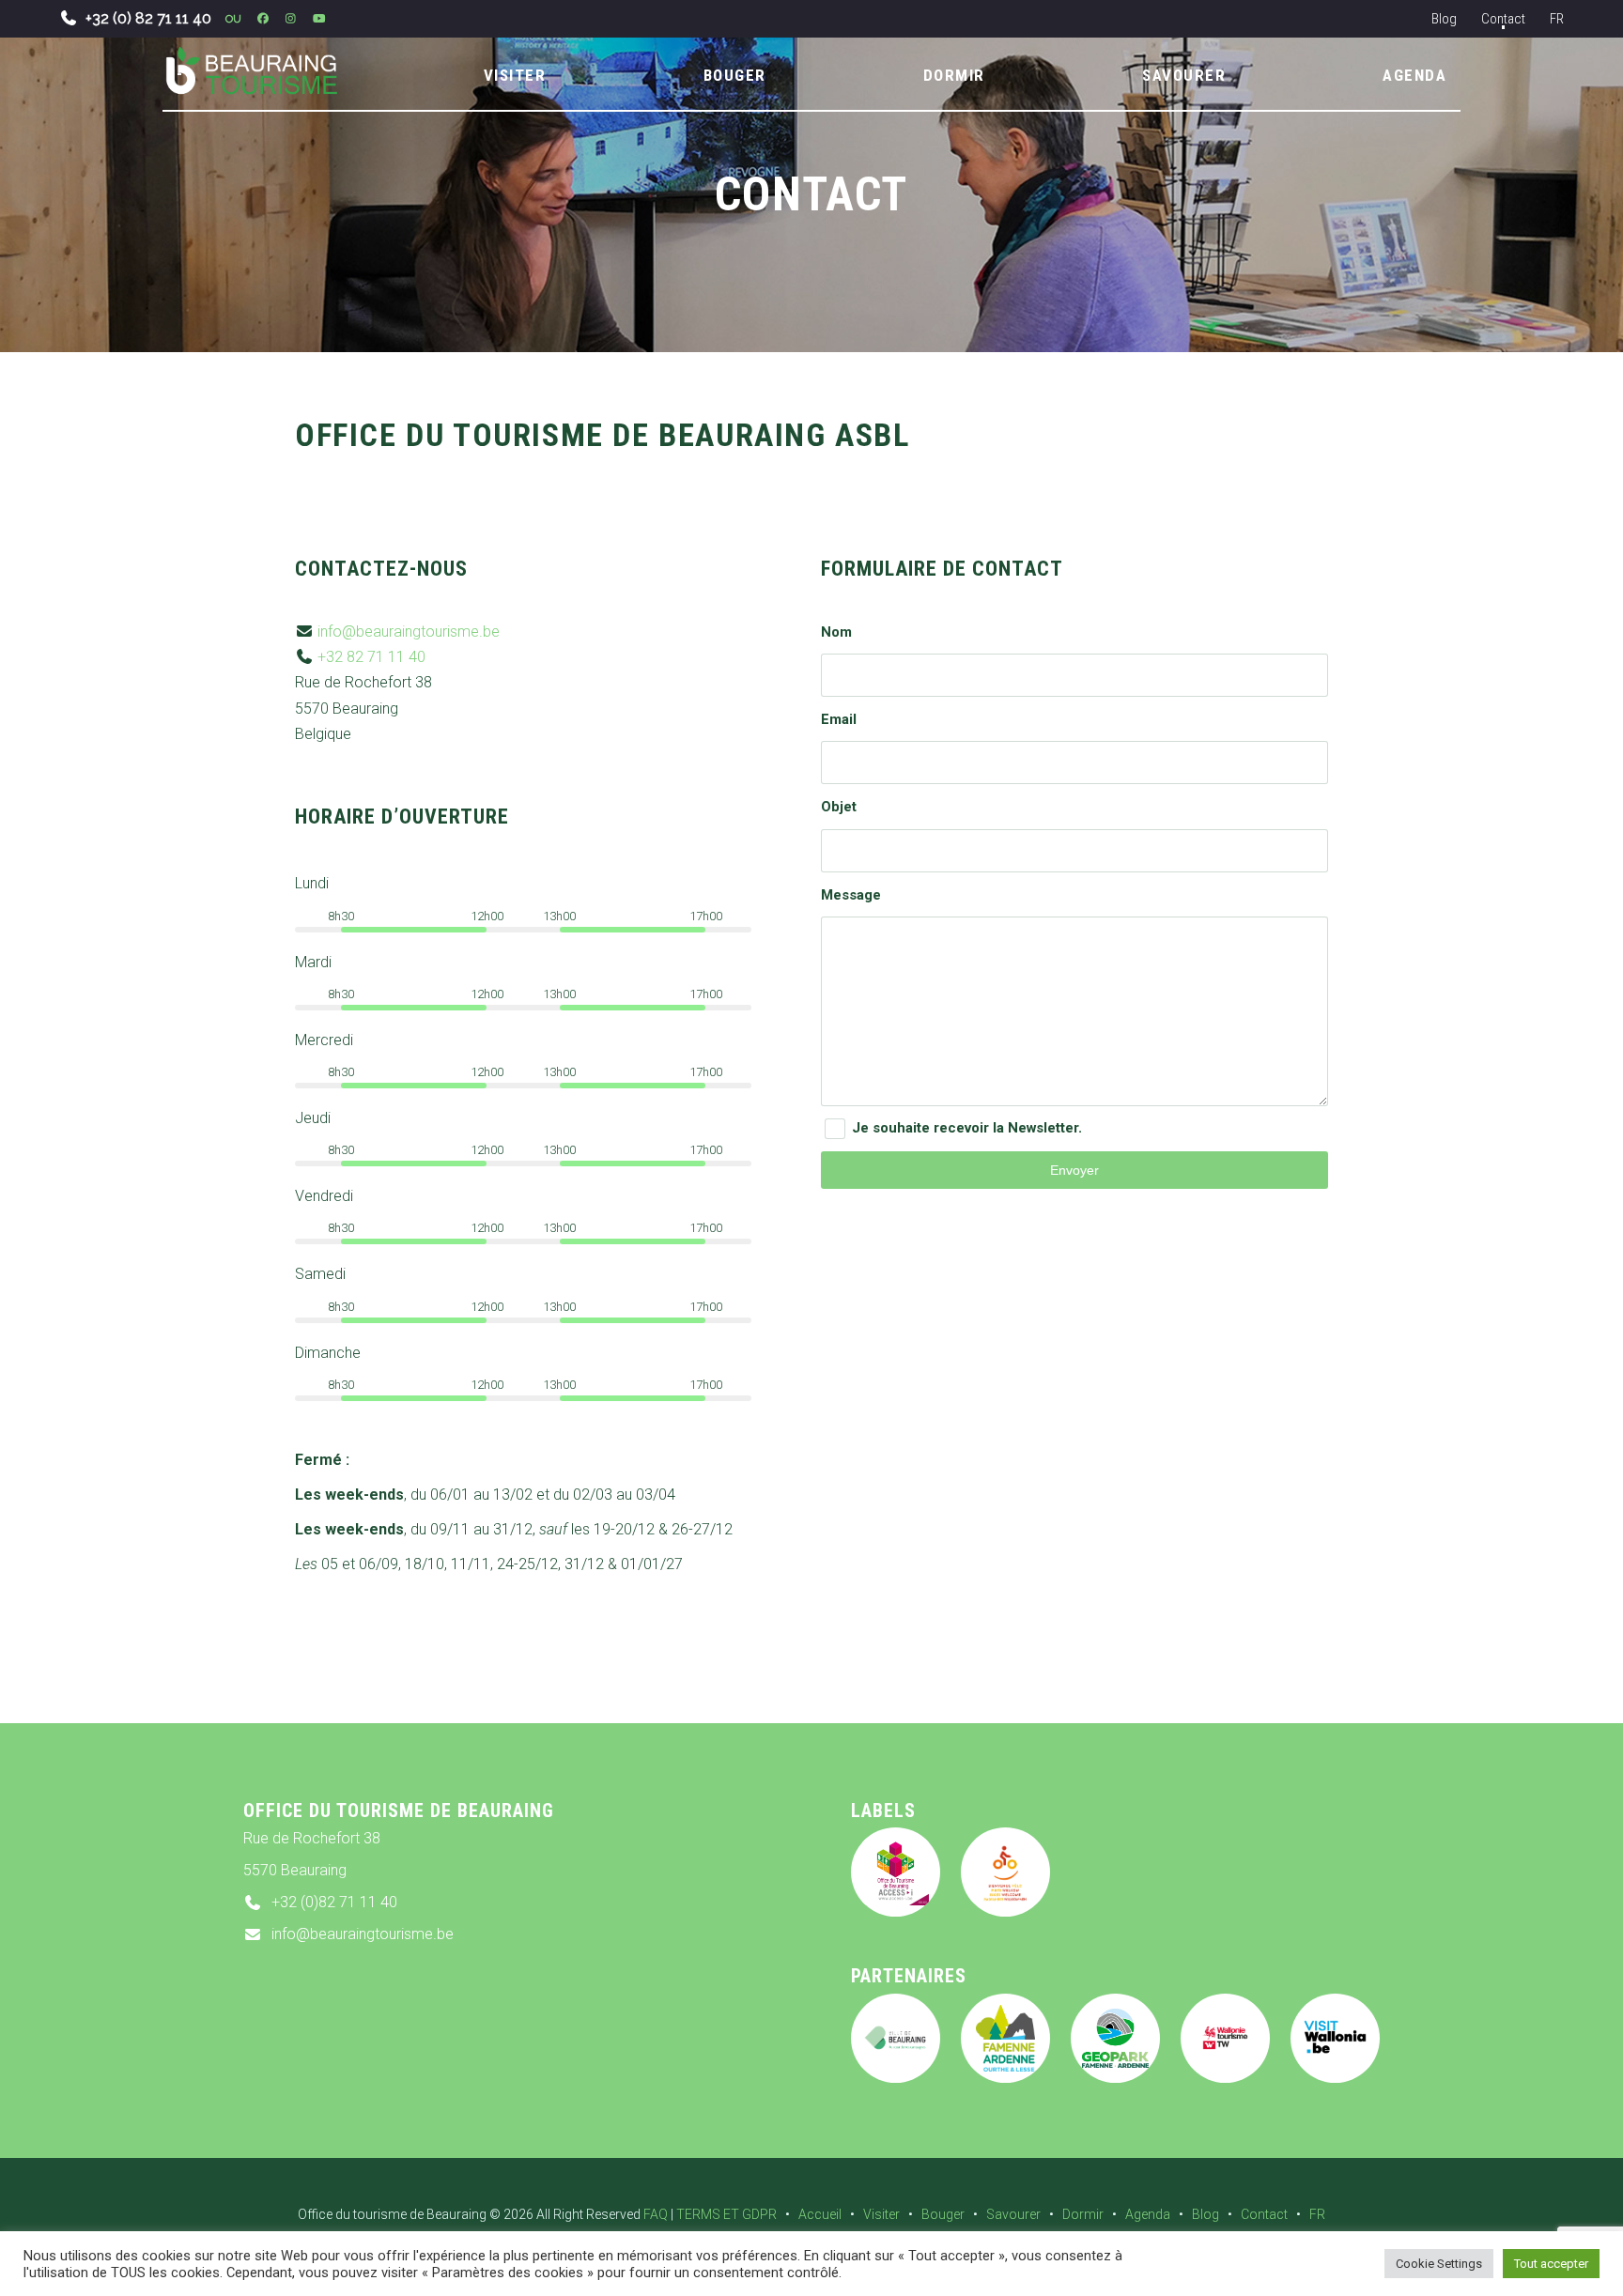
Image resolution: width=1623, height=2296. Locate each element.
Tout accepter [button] (1551, 2264)
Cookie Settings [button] (1439, 2264)
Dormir (1083, 2214)
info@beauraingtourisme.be (409, 632)
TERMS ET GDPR (726, 2214)
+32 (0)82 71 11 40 (334, 1902)
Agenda (1148, 2214)
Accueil (820, 2214)
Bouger (943, 2214)
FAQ (656, 2214)
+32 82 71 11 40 (371, 657)
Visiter (881, 2214)
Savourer (1013, 2214)
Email (839, 719)
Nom (836, 632)
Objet (839, 807)
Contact (1503, 19)
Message (851, 895)
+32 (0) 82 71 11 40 (148, 18)
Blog (1444, 19)
